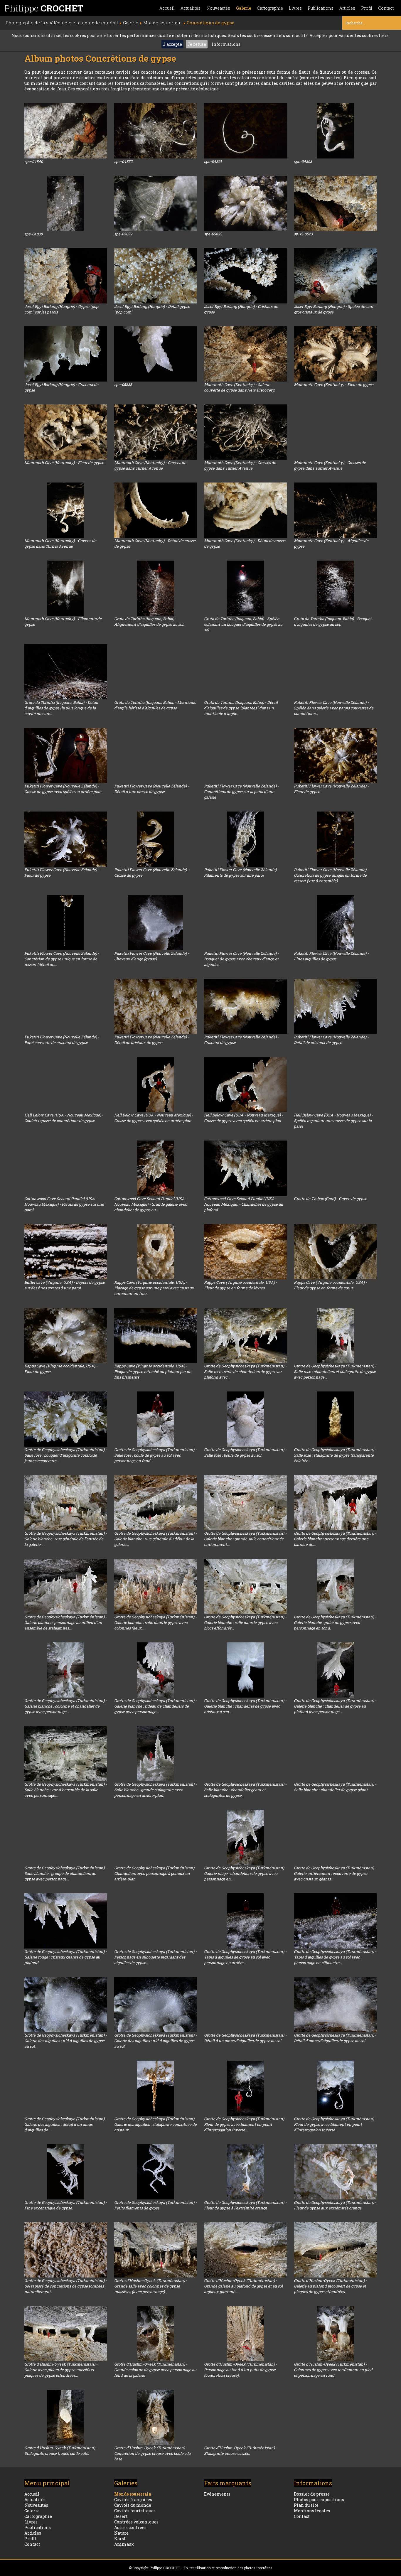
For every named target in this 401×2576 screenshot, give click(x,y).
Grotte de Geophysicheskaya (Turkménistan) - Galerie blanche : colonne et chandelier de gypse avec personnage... (66, 1706)
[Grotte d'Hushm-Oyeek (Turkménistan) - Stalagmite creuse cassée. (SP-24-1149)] (245, 2417)
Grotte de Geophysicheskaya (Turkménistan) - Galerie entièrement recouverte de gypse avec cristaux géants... (335, 1873)
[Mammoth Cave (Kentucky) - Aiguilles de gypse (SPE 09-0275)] (335, 510)
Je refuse (197, 44)
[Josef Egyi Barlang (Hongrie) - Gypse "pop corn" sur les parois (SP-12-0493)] (66, 276)
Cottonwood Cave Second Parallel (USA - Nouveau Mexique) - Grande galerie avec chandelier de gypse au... (151, 1204)
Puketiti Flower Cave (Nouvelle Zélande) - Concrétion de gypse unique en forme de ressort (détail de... (62, 959)
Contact (386, 8)
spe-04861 (213, 161)
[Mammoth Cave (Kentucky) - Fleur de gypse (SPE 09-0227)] (335, 354)
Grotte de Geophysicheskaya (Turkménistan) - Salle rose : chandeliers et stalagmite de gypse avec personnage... (335, 1371)
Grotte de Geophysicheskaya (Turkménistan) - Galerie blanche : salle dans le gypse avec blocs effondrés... (245, 1622)
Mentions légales (312, 2511)
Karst (120, 2539)
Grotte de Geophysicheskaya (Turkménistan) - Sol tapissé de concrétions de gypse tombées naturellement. (66, 2286)
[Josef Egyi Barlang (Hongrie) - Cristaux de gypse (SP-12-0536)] (66, 354)
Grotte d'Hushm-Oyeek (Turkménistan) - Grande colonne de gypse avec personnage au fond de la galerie (155, 2370)
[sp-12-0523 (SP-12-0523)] (335, 203)
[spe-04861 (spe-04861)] (245, 131)
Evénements (217, 2494)
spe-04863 (303, 161)
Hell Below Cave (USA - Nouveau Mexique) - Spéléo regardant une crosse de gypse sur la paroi (333, 1121)
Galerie (244, 8)
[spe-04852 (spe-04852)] (156, 131)
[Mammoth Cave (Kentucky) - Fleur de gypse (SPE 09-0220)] (66, 432)
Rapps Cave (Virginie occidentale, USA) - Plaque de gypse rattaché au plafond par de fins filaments (153, 1371)
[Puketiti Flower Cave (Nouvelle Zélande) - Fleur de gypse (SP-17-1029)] (66, 839)
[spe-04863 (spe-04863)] (335, 131)
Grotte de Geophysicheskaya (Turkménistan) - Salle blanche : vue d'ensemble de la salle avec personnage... (66, 1790)
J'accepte (172, 44)
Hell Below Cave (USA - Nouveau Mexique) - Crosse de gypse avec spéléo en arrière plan (154, 1118)
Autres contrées (130, 2527)
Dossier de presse (312, 2494)
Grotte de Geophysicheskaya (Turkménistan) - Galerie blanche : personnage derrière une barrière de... (335, 1539)
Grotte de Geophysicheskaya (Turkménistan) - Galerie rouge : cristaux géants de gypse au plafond (66, 1957)
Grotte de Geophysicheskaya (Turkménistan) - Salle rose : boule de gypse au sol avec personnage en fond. (155, 1455)
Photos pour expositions (319, 2500)
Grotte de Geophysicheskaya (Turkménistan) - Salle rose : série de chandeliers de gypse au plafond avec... (245, 1371)
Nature (121, 2533)
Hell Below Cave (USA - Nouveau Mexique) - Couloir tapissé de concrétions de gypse (64, 1118)
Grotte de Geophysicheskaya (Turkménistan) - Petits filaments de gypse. (155, 2205)
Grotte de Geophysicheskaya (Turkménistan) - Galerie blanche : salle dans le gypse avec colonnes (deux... (155, 1622)
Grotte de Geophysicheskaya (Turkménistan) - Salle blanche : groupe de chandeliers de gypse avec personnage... (66, 1873)
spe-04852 (123, 161)
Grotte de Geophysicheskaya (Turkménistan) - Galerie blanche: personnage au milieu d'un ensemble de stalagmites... (66, 1622)
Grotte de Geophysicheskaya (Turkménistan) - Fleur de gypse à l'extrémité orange (245, 2205)
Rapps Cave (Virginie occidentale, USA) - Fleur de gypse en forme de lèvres (241, 1285)
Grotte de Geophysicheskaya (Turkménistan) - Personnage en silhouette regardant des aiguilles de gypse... (155, 1957)
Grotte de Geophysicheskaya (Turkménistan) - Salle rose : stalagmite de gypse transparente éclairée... (335, 1455)
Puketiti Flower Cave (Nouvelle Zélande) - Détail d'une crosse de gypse (152, 789)
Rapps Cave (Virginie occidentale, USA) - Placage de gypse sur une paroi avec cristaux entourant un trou (154, 1288)
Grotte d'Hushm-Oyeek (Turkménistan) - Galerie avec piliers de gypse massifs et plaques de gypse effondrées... (61, 2370)
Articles (347, 8)
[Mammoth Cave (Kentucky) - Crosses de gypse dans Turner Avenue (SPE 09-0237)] (335, 432)
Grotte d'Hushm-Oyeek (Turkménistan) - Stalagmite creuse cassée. (241, 2451)
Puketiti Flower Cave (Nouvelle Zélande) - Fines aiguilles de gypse (331, 956)
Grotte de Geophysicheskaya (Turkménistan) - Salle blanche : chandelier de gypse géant (335, 1787)
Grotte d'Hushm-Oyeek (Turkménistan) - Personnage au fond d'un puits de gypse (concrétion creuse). (241, 2370)
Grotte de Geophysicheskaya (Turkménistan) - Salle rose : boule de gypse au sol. (245, 1452)
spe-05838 (123, 384)
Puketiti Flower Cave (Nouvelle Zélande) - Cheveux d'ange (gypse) (152, 956)
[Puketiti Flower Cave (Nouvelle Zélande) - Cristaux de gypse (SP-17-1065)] (245, 1006)
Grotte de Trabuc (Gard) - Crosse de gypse (330, 1199)
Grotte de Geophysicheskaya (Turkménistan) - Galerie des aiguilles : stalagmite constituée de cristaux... (155, 2124)
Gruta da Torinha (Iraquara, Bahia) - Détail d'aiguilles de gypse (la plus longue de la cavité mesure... (61, 708)
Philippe (44, 8)
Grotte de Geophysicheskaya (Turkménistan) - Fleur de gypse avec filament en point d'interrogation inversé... (245, 2124)
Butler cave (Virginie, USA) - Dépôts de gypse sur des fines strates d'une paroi (65, 1285)
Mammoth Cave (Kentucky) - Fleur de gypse (334, 384)
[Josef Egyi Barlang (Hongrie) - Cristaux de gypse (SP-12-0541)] (245, 276)
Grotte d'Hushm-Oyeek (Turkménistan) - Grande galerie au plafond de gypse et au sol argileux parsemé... (243, 2286)
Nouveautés (218, 8)
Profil (367, 8)
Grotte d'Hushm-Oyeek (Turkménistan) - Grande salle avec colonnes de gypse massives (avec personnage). (151, 2286)
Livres (295, 8)
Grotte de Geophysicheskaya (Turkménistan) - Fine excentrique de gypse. (66, 2205)
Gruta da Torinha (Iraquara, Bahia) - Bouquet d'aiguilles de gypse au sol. (333, 621)
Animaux (124, 2544)
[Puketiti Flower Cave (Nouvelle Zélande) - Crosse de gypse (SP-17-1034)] (156, 839)
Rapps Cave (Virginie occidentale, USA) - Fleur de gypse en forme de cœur (330, 1285)
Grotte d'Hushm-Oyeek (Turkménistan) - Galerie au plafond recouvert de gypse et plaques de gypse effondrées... (330, 2286)
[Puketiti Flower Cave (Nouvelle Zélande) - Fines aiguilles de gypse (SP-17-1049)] (335, 923)
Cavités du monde (133, 2505)
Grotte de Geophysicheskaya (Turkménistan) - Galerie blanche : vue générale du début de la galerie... (155, 1539)
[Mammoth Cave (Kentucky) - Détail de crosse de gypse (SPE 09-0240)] (156, 510)
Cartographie (270, 8)
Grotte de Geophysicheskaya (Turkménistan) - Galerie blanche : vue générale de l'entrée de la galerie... (66, 1539)
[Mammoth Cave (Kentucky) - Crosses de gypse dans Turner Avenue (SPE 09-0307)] (156, 432)
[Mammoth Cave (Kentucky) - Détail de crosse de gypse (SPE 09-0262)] (245, 510)
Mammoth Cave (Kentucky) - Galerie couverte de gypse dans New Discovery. (240, 387)
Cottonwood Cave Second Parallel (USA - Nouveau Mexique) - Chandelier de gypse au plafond (244, 1204)
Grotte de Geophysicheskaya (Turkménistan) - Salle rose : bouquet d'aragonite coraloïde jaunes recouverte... (66, 1455)
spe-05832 (213, 234)
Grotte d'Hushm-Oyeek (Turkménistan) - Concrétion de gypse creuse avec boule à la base (152, 2453)
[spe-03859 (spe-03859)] (156, 203)
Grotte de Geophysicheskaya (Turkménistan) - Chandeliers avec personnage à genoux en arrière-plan (155, 1873)
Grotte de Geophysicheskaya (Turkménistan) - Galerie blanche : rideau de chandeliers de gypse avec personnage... (155, 1706)
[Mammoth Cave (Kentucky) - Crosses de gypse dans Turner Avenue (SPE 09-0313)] (245, 432)
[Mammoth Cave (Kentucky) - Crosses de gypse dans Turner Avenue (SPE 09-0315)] (66, 510)
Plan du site (306, 2505)
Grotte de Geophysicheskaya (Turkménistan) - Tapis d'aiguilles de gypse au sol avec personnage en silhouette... (335, 1957)
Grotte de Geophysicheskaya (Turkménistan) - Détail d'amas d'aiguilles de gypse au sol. (335, 2038)
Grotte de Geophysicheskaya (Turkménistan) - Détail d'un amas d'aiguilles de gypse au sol (245, 2038)
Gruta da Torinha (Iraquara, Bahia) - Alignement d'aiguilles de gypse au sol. (149, 621)
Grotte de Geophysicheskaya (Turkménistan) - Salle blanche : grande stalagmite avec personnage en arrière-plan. (155, 1790)
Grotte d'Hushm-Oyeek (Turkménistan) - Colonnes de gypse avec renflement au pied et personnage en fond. (333, 2370)
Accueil (167, 8)
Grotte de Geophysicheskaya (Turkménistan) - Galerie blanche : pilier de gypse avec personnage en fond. (335, 1622)
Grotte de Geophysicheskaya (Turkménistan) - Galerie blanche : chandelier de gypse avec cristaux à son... (245, 1706)
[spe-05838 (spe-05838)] (156, 354)
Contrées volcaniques (136, 2522)
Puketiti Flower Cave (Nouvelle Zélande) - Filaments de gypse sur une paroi (241, 872)
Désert (121, 2516)
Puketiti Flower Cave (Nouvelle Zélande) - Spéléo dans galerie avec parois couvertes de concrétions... (334, 708)
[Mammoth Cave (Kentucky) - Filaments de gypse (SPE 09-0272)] (66, 588)
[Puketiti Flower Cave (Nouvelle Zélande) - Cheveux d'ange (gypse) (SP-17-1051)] (156, 923)
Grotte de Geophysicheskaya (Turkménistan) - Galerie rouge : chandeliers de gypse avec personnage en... (245, 1873)
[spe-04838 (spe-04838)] (66, 203)
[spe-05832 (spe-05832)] (245, 203)
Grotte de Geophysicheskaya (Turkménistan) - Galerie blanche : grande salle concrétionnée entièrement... (245, 1539)
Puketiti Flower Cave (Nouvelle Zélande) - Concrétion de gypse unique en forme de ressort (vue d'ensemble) (331, 875)
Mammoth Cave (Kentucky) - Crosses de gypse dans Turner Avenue (150, 465)
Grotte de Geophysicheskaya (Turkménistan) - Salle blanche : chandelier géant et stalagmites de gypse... (245, 1790)
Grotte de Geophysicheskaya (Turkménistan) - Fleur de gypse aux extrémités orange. (335, 2205)
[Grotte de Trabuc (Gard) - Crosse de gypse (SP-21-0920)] (335, 1168)
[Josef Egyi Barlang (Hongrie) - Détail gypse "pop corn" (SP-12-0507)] (156, 276)
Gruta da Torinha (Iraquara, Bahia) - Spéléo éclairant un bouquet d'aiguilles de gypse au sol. (243, 624)
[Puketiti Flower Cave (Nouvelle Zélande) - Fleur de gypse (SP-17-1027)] (335, 755)
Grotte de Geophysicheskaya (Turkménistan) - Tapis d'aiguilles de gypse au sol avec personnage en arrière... (245, 1957)
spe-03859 (123, 234)
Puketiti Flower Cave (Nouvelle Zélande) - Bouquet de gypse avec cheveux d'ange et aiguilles (241, 959)
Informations (226, 44)
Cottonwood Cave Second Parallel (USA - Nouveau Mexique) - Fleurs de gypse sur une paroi (64, 1204)
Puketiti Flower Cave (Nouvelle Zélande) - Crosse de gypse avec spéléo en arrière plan (63, 789)
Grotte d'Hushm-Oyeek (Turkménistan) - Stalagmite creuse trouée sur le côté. (61, 2451)
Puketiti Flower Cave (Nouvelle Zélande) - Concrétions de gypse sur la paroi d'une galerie (241, 792)
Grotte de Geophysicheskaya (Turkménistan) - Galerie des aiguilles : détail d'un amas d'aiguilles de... (66, 2124)
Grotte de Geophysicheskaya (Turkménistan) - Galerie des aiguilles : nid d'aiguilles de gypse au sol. (66, 2041)
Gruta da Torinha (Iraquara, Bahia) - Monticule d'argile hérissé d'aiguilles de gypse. (155, 705)
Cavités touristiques (135, 2511)
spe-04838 (33, 234)
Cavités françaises (133, 2500)
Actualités (191, 8)
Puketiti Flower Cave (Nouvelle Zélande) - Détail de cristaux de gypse (152, 1040)
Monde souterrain (133, 2494)
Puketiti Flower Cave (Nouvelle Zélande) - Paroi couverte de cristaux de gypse (62, 1040)
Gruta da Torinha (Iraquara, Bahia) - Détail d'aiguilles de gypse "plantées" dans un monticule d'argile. (241, 708)
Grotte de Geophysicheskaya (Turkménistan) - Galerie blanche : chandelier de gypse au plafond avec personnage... (335, 1706)
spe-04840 (34, 161)
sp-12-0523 (303, 234)
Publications (321, 8)
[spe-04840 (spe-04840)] (66, 131)
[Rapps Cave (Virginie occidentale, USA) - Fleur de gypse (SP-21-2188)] (66, 1335)
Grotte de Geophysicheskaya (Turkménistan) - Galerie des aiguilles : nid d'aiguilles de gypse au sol (155, 2041)
